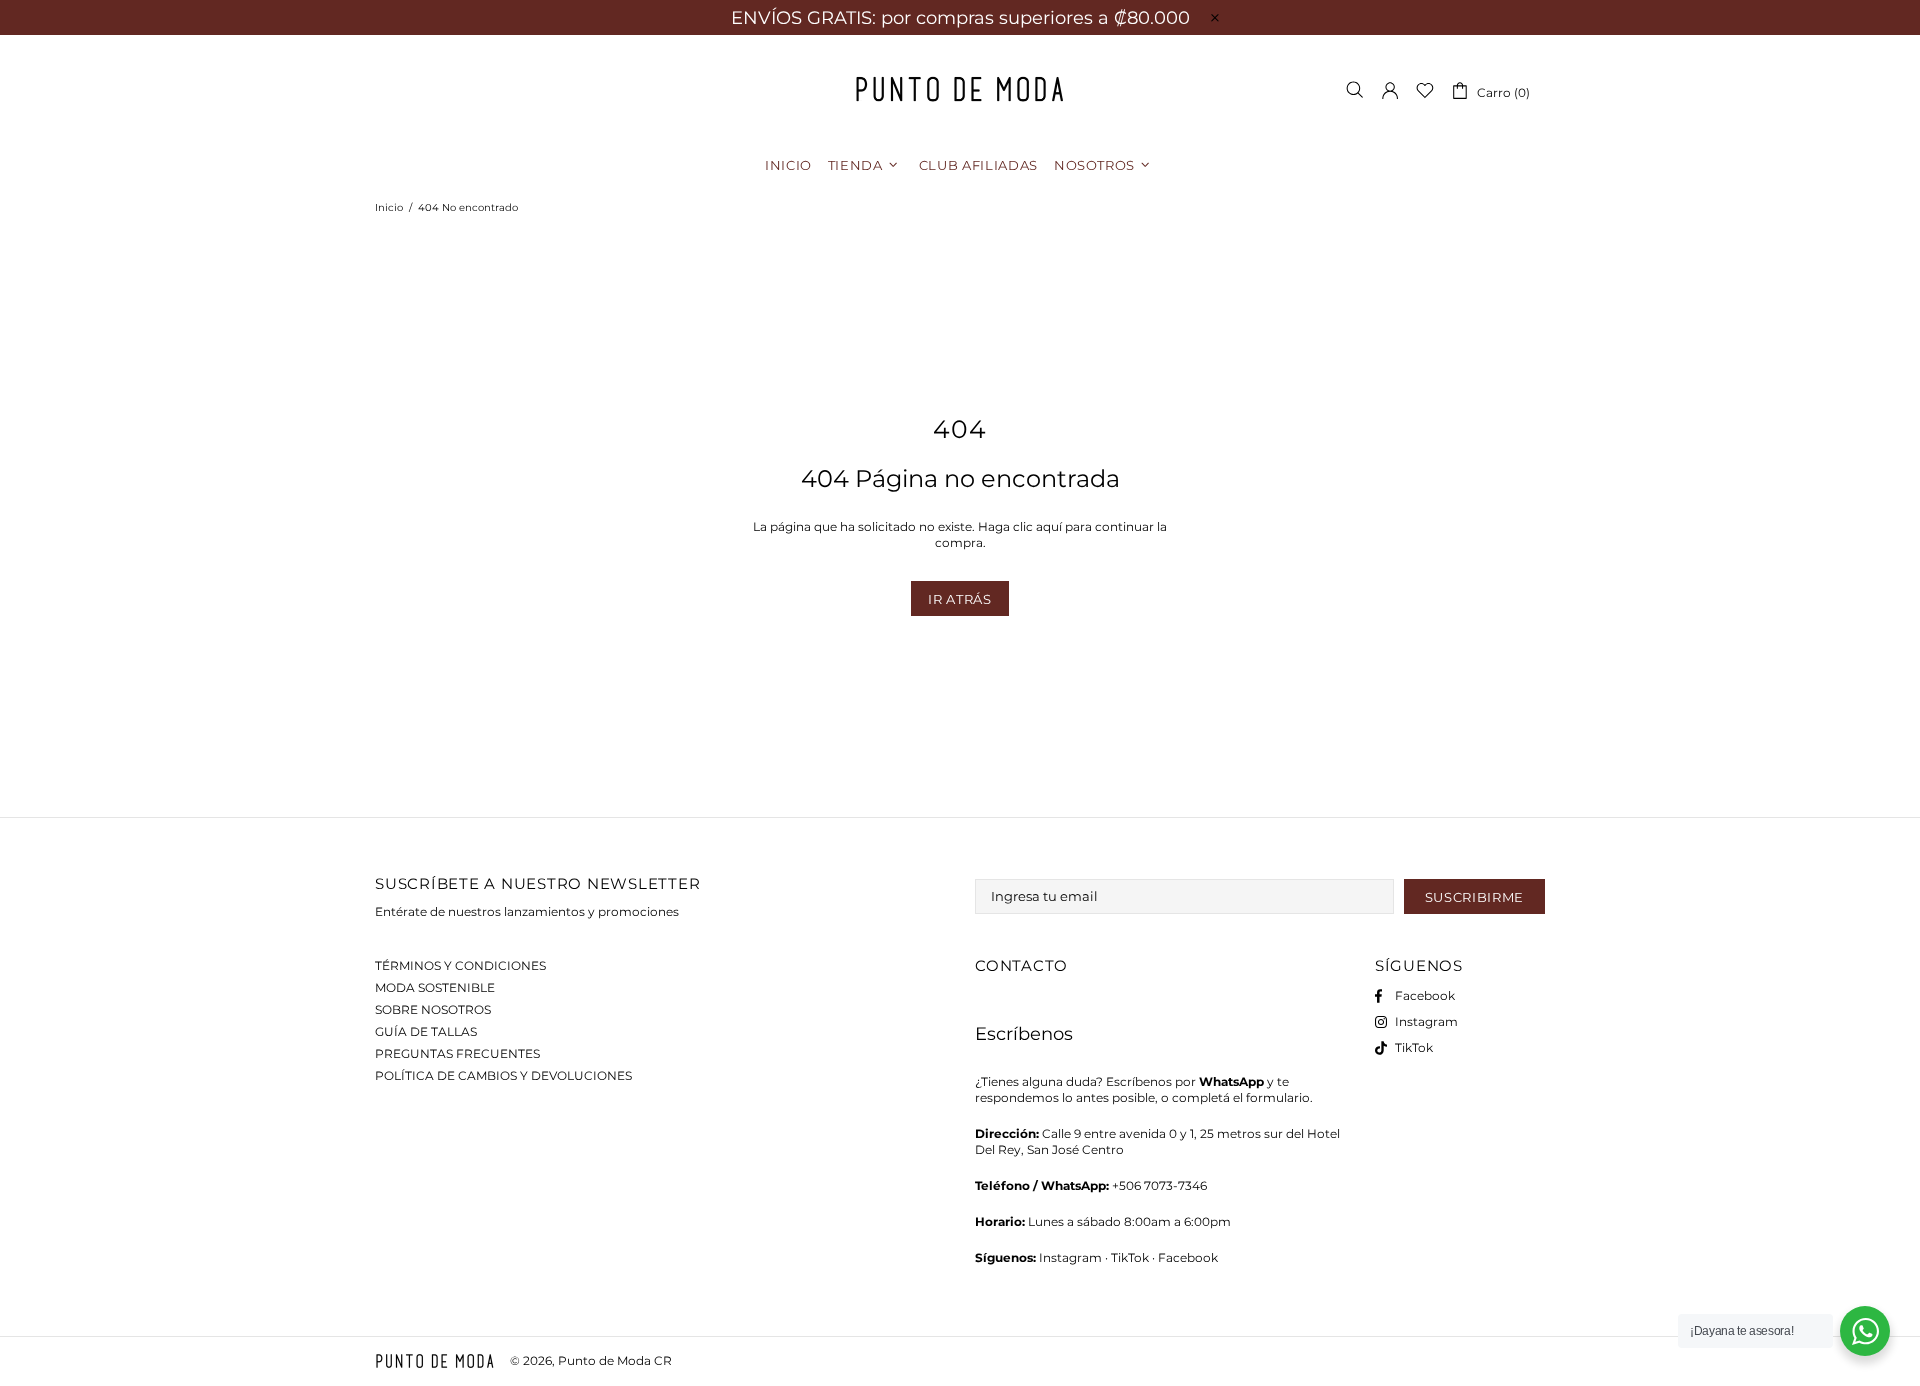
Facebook (1188, 1257)
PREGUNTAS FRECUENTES (457, 1053)
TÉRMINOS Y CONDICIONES (460, 965)
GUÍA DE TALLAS (426, 1031)
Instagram (1070, 1257)
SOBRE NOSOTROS (433, 1009)
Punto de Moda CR (960, 89)
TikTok (1130, 1257)
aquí (1049, 526)
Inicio (389, 207)
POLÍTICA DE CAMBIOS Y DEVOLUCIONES (503, 1075)
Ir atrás (959, 599)
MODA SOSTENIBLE (435, 987)
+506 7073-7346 (1159, 1185)
